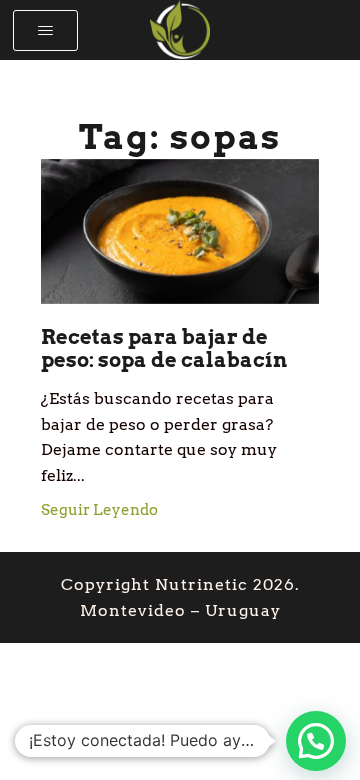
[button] (45, 30)
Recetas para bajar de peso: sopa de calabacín (164, 348)
